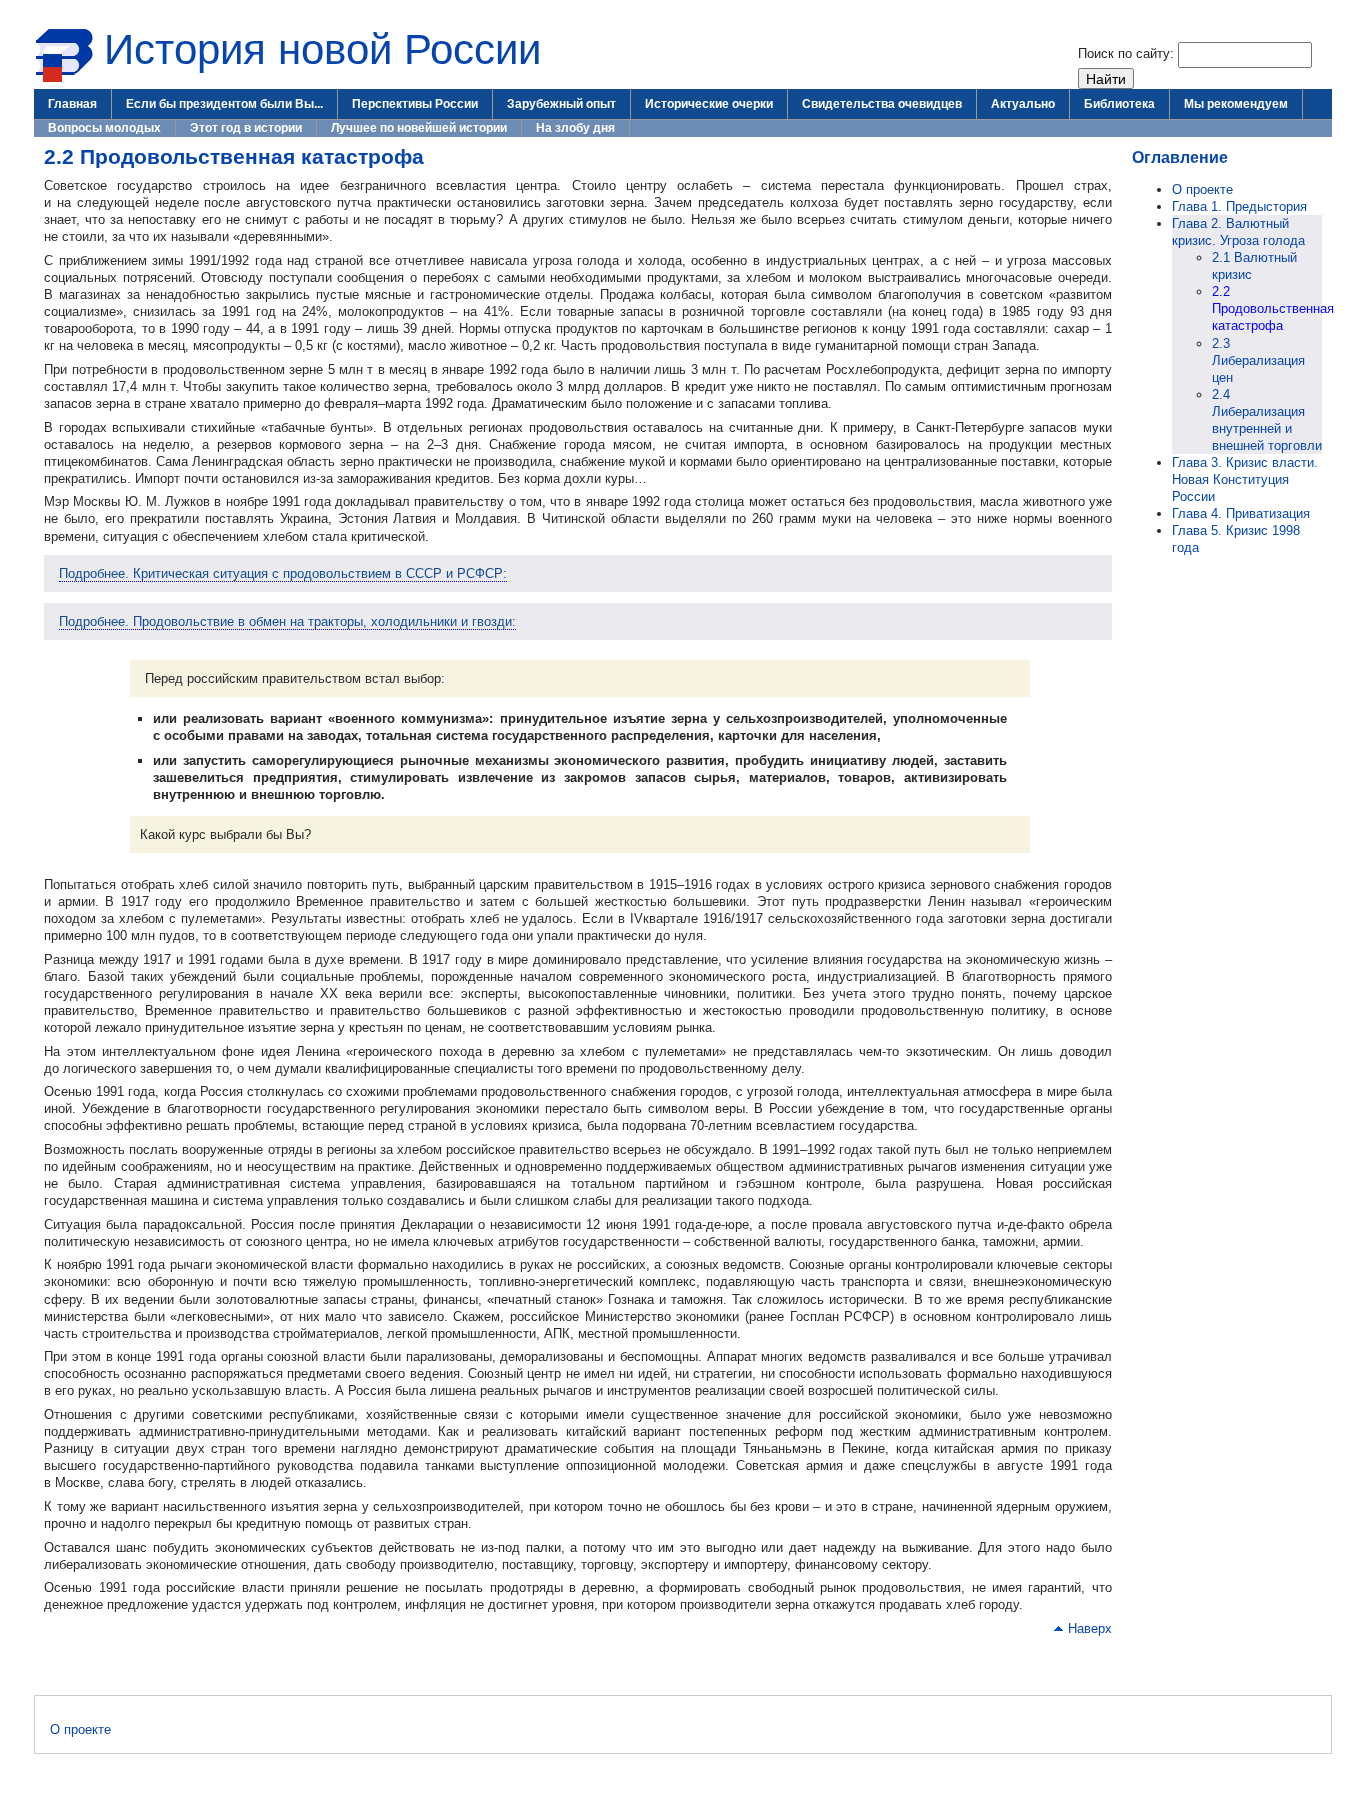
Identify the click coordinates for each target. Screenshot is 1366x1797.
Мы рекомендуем (1236, 104)
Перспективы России (415, 104)
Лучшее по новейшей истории (419, 128)
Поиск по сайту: (1128, 53)
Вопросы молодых (104, 128)
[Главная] (64, 78)
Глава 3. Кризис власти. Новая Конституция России (1245, 479)
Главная (72, 104)
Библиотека (1119, 104)
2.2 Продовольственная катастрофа (1273, 308)
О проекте (1202, 189)
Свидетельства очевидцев (882, 104)
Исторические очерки (709, 104)
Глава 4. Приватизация (1241, 513)
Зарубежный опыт (561, 104)
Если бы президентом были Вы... (224, 104)
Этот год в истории (246, 128)
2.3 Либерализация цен (1258, 360)
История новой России (322, 49)
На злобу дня (575, 128)
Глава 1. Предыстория (1239, 206)
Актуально (1023, 104)
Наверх (1090, 1628)
